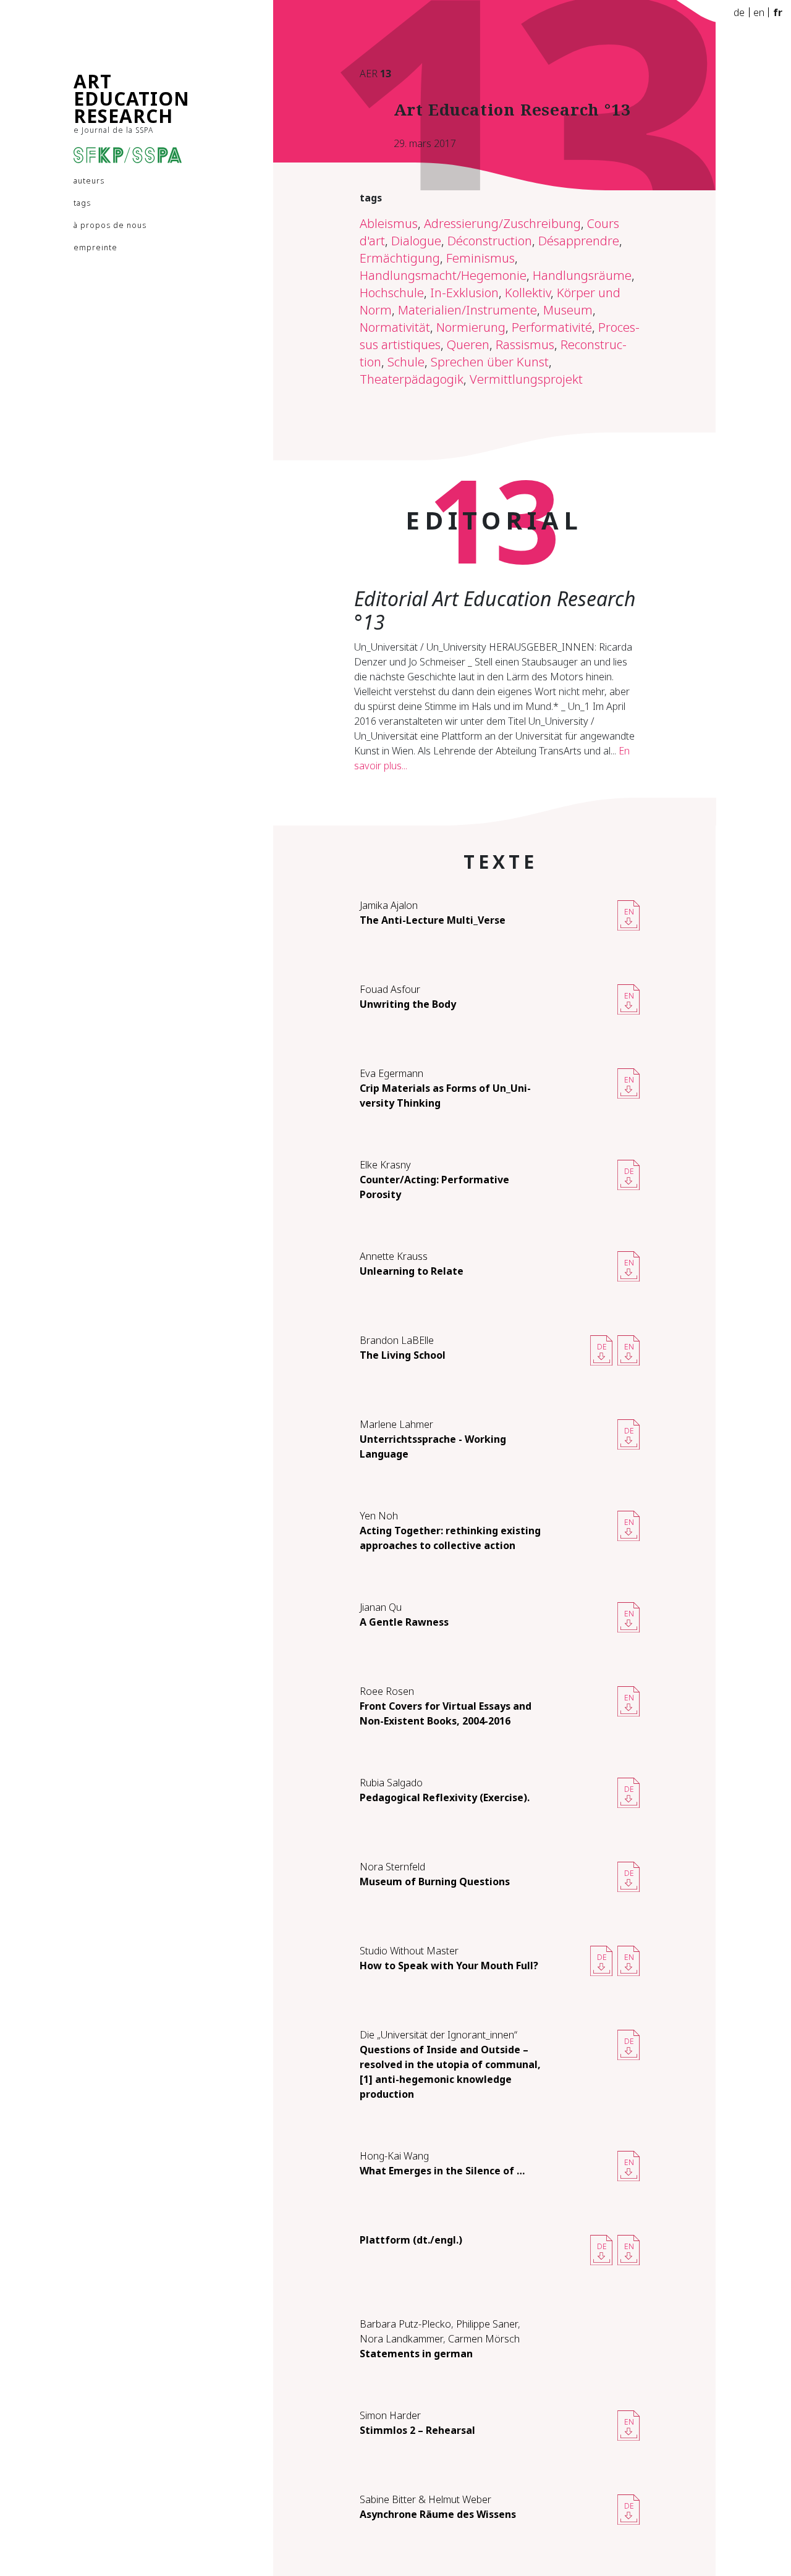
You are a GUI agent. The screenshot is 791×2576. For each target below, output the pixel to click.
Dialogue (416, 241)
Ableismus (389, 223)
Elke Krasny (385, 1165)
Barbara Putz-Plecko (405, 2324)
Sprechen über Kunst (490, 362)
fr (778, 12)
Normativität (395, 327)
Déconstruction (490, 241)
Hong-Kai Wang (394, 2156)
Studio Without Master (409, 1951)
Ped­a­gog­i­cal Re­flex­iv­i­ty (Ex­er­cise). (445, 1797)
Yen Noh (379, 1516)
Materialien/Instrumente (467, 310)
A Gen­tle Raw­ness (404, 1622)
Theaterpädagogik (412, 379)
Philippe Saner (487, 2324)
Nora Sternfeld (392, 1867)
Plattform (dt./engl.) (411, 2240)
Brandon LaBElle (397, 1340)
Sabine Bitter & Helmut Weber (425, 2499)
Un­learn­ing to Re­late (412, 1271)
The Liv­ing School (403, 1355)
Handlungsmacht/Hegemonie (443, 275)
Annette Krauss (394, 1256)
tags (82, 203)
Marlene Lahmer (396, 1424)
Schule (406, 362)
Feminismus (480, 258)
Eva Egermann (391, 1073)
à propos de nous (110, 225)
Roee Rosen (387, 1691)
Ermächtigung (400, 258)
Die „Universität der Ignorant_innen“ (438, 2035)
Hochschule (392, 293)
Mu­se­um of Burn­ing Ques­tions (435, 1881)
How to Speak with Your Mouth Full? (449, 1966)
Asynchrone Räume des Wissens (438, 2514)
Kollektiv (528, 293)
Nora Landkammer (401, 2339)
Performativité (552, 327)
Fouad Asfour (390, 989)
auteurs (89, 181)
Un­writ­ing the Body (408, 1004)
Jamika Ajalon (389, 905)
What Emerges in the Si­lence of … (442, 2171)
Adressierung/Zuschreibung (502, 223)
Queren (468, 344)
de (739, 12)
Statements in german (416, 2354)
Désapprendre (579, 241)
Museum (568, 310)
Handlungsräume (582, 275)
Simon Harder (390, 2415)
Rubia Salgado (391, 1783)
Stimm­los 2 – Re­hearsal (417, 2430)
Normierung (471, 327)
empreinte (95, 247)
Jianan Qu (381, 1607)
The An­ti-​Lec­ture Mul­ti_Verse (433, 920)
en (759, 12)
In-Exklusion (464, 293)
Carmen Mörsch (484, 2339)
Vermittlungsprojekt (526, 379)
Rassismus (525, 344)
